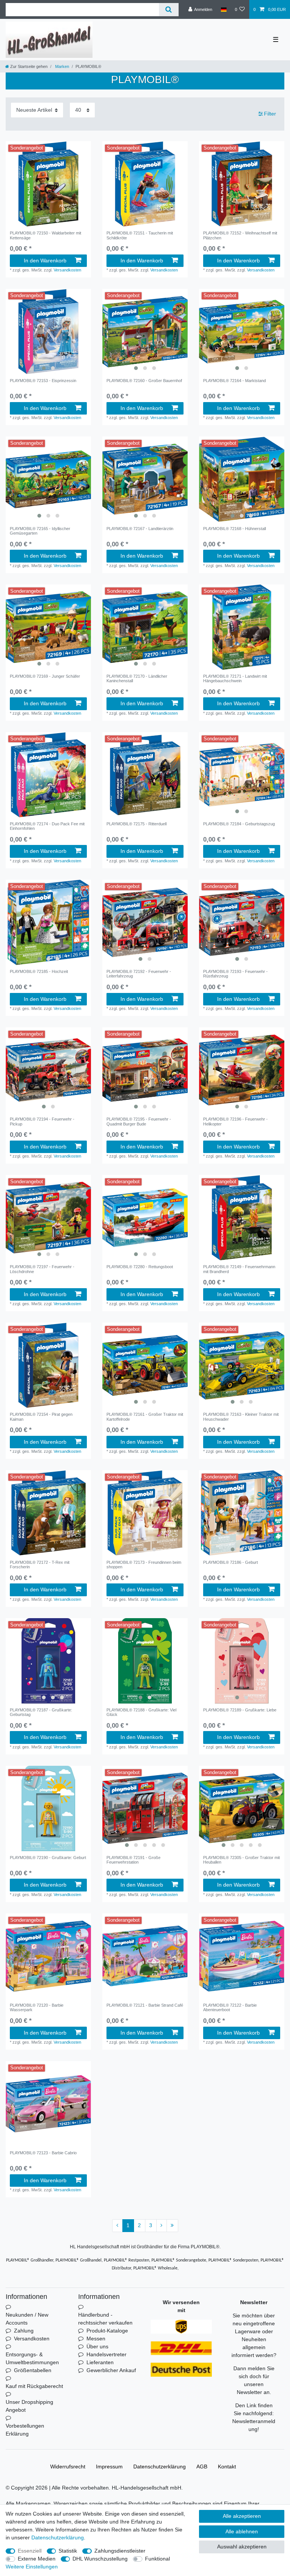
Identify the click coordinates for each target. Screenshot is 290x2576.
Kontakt (227, 2467)
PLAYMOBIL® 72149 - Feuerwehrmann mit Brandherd (239, 1269)
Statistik (68, 2551)
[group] (48, 184)
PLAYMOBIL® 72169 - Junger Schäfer (45, 676)
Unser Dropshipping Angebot (29, 2406)
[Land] (223, 9)
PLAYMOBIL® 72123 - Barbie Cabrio (43, 2153)
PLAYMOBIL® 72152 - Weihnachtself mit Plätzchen (240, 235)
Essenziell (30, 2551)
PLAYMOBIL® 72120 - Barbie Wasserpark (37, 2007)
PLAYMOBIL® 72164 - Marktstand (234, 381)
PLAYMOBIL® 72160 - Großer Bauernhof (144, 381)
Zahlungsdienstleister (120, 2551)
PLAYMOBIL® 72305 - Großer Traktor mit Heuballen (241, 1860)
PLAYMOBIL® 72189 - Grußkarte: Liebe (240, 1710)
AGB (202, 2467)
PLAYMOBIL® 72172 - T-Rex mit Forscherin (40, 1565)
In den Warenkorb (45, 261)
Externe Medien (37, 2559)
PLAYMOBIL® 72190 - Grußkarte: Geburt (48, 1858)
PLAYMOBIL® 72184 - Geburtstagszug (239, 824)
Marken (62, 66)
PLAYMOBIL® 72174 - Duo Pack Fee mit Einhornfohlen (47, 826)
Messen (96, 2339)
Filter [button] (270, 114)
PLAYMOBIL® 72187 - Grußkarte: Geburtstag (41, 1712)
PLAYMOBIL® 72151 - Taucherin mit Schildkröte (140, 235)
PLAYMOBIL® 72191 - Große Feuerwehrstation (133, 1860)
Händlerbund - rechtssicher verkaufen (105, 2319)
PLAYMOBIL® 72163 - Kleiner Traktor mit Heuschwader (241, 1417)
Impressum (109, 2467)
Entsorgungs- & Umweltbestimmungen (32, 2358)
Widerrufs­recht (68, 2467)
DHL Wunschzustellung (100, 2559)
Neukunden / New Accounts (27, 2319)
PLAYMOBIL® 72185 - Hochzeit (39, 971)
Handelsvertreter (106, 2354)
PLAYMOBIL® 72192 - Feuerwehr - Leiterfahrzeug (139, 974)
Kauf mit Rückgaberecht (34, 2386)
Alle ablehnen (242, 2531)
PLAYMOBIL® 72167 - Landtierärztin (140, 529)
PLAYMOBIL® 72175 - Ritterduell (137, 824)
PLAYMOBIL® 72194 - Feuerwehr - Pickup (42, 1121)
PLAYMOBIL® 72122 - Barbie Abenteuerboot (230, 2007)
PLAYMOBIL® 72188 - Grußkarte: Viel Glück (141, 1712)
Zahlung (24, 2331)
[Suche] (169, 10)
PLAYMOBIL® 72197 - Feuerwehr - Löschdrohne (42, 1269)
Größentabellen (33, 2370)
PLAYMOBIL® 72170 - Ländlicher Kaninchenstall (137, 678)
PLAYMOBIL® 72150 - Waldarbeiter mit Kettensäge (46, 235)
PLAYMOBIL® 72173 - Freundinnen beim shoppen (144, 1565)
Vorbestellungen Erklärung (25, 2430)
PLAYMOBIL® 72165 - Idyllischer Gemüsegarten (40, 531)
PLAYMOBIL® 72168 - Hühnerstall (234, 529)
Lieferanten (100, 2362)
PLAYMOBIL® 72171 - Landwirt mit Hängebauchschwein (235, 678)
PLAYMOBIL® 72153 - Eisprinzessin (43, 381)
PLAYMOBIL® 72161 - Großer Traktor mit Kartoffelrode (145, 1417)
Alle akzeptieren (242, 2516)
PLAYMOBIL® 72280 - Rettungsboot (140, 1267)
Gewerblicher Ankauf (111, 2370)
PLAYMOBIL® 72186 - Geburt (231, 1562)
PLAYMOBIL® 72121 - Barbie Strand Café (145, 2005)
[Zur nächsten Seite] (162, 2226)
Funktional (157, 2559)
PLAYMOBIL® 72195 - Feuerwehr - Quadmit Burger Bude (139, 1121)
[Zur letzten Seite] (172, 2226)
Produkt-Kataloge (107, 2331)
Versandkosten (67, 270)
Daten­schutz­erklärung (160, 2467)
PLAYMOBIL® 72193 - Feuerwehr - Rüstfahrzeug (235, 974)
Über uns (97, 2346)
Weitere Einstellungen (32, 2567)
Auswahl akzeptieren (242, 2547)
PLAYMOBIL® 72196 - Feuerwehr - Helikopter (235, 1121)
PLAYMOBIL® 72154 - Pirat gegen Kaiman (41, 1417)
